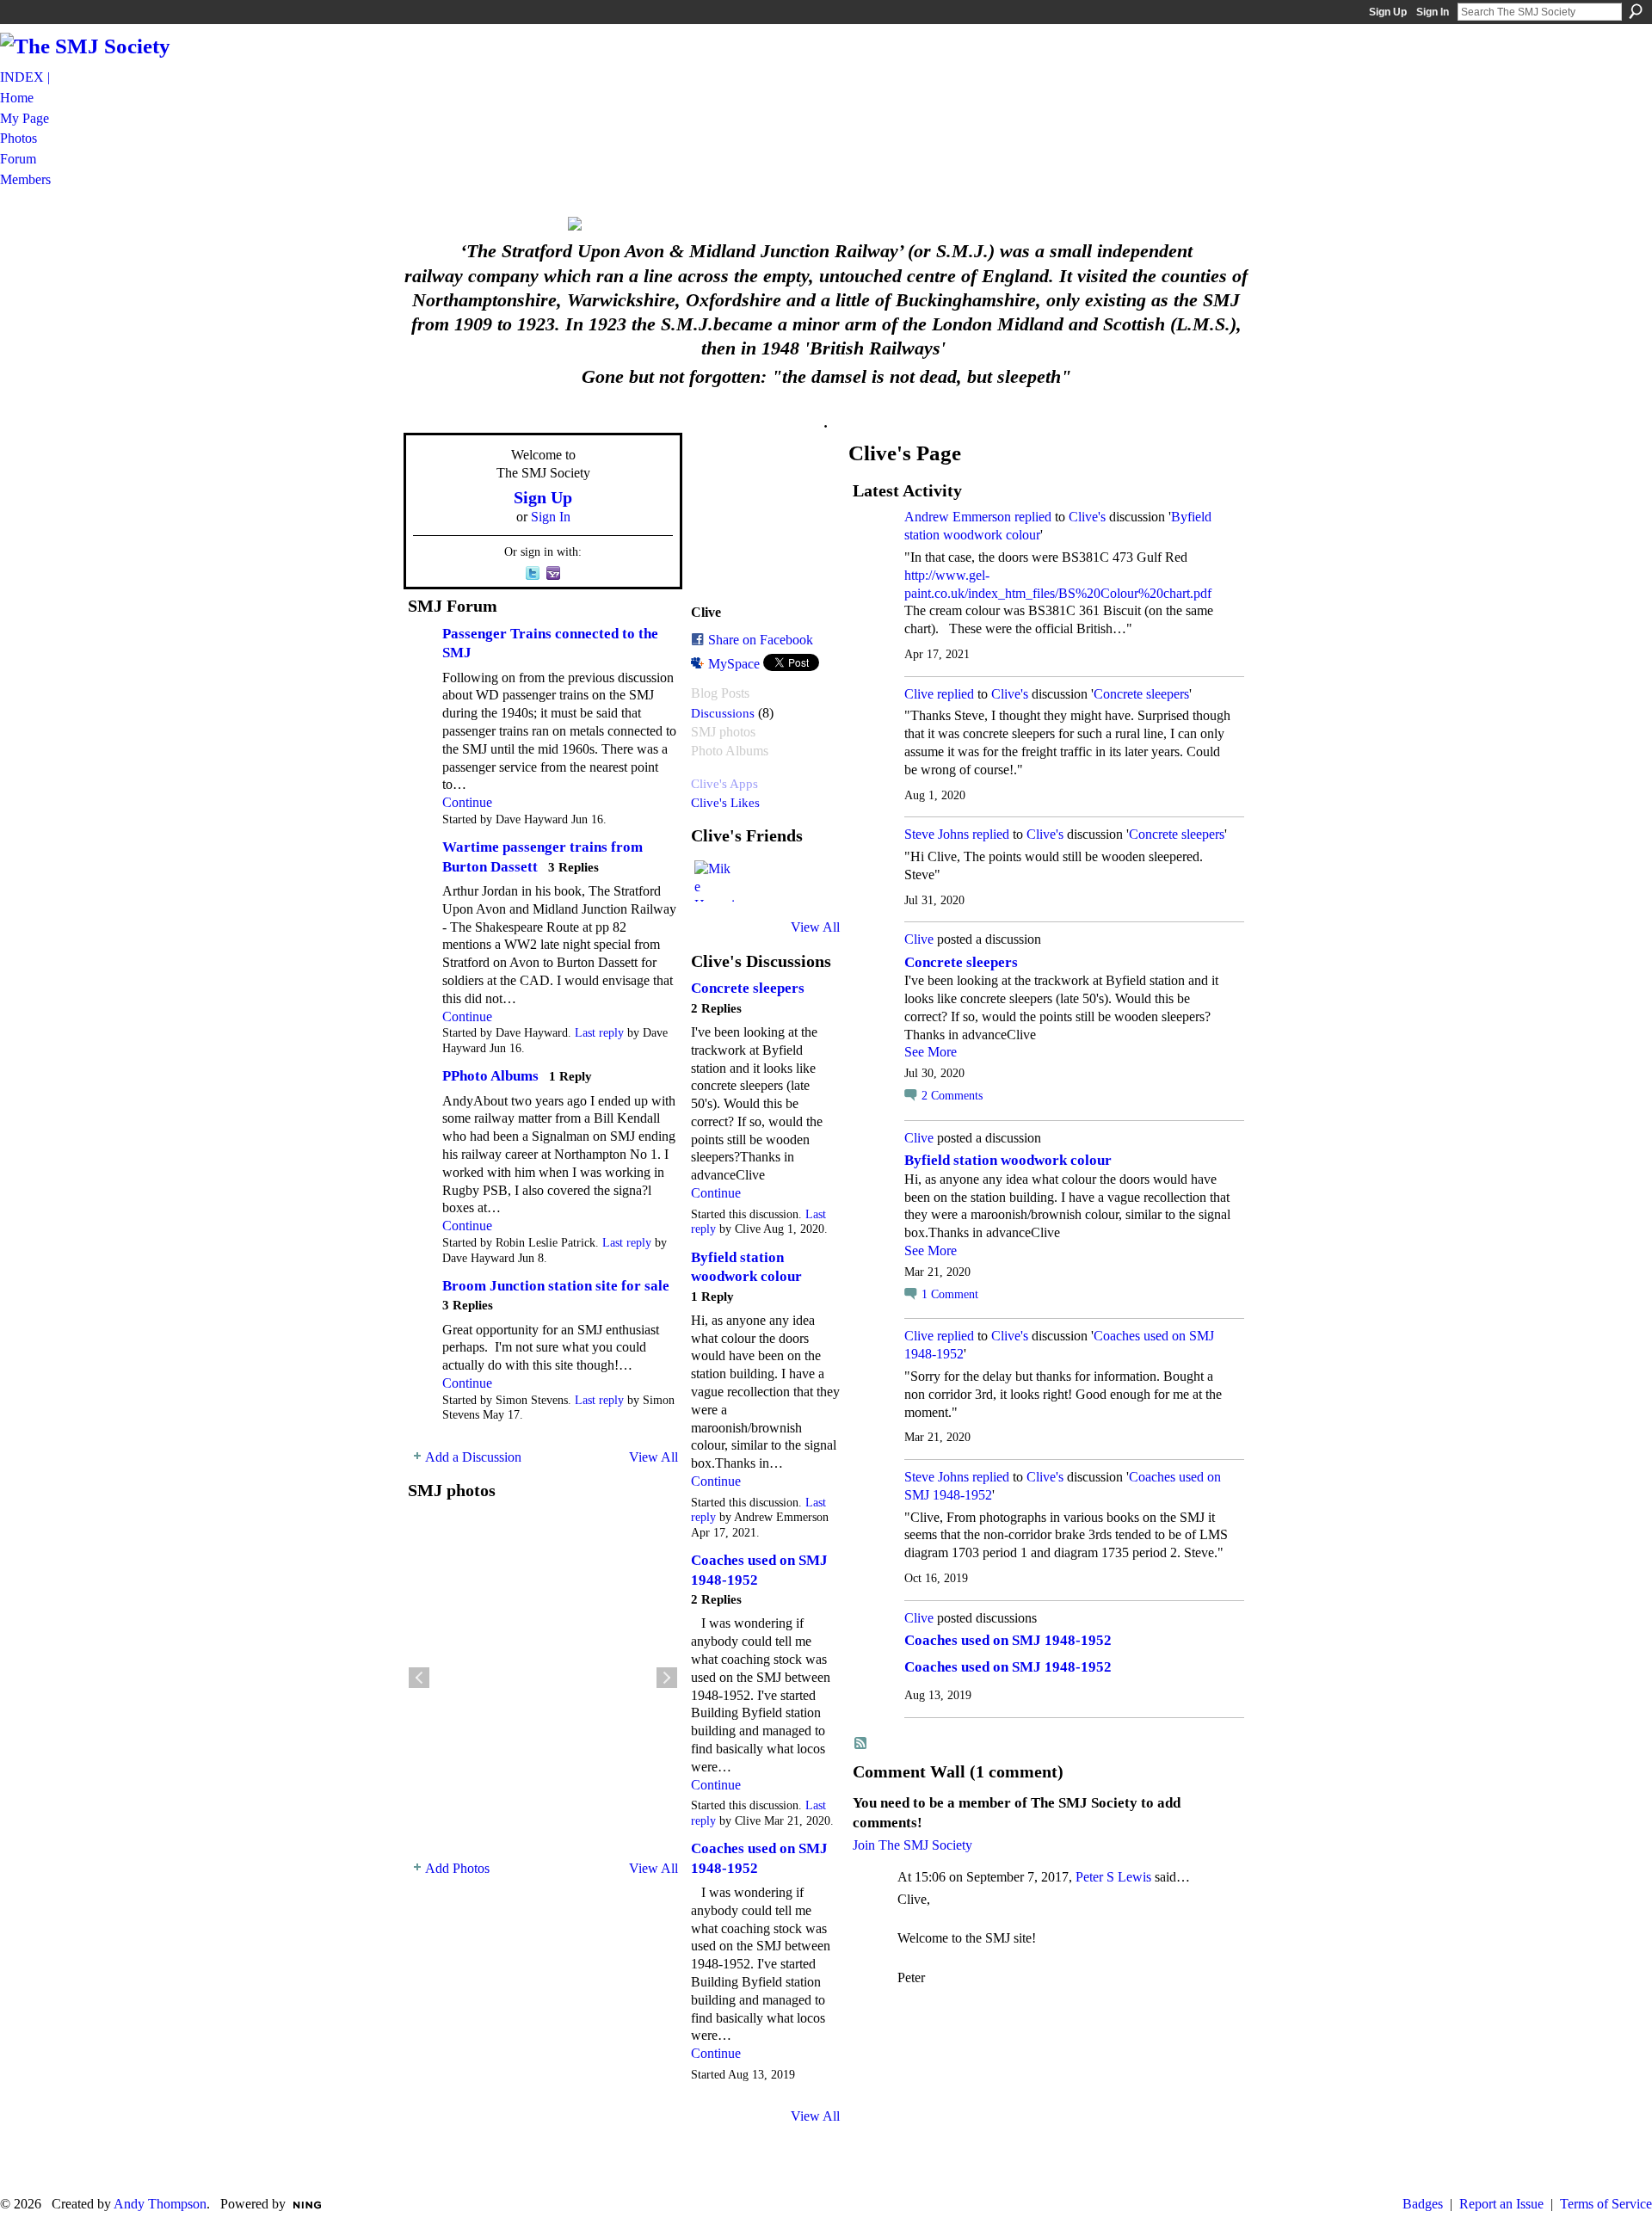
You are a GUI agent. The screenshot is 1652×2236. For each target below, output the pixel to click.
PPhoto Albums (490, 1076)
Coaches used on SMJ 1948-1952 (1008, 1640)
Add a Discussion (473, 1457)
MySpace (734, 664)
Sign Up (1388, 12)
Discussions (723, 713)
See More (931, 1052)
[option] (543, 1678)
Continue (467, 802)
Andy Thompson (160, 2204)
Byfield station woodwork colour (1008, 1160)
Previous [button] (419, 1678)
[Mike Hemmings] (715, 881)
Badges (1423, 2204)
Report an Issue (1501, 2204)
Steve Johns (937, 834)
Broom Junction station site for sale (556, 1286)
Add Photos (457, 1868)
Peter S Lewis (1113, 1877)
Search (1636, 11)
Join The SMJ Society (912, 1845)
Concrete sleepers (748, 988)
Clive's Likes (725, 802)
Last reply (599, 1033)
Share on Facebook (761, 640)
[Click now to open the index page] (826, 224)
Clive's (1087, 517)
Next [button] (667, 1678)
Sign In (1433, 12)
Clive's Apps (724, 783)
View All (653, 1457)
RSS (861, 1744)
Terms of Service (1606, 2204)
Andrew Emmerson (958, 517)
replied (1033, 517)
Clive (919, 694)
